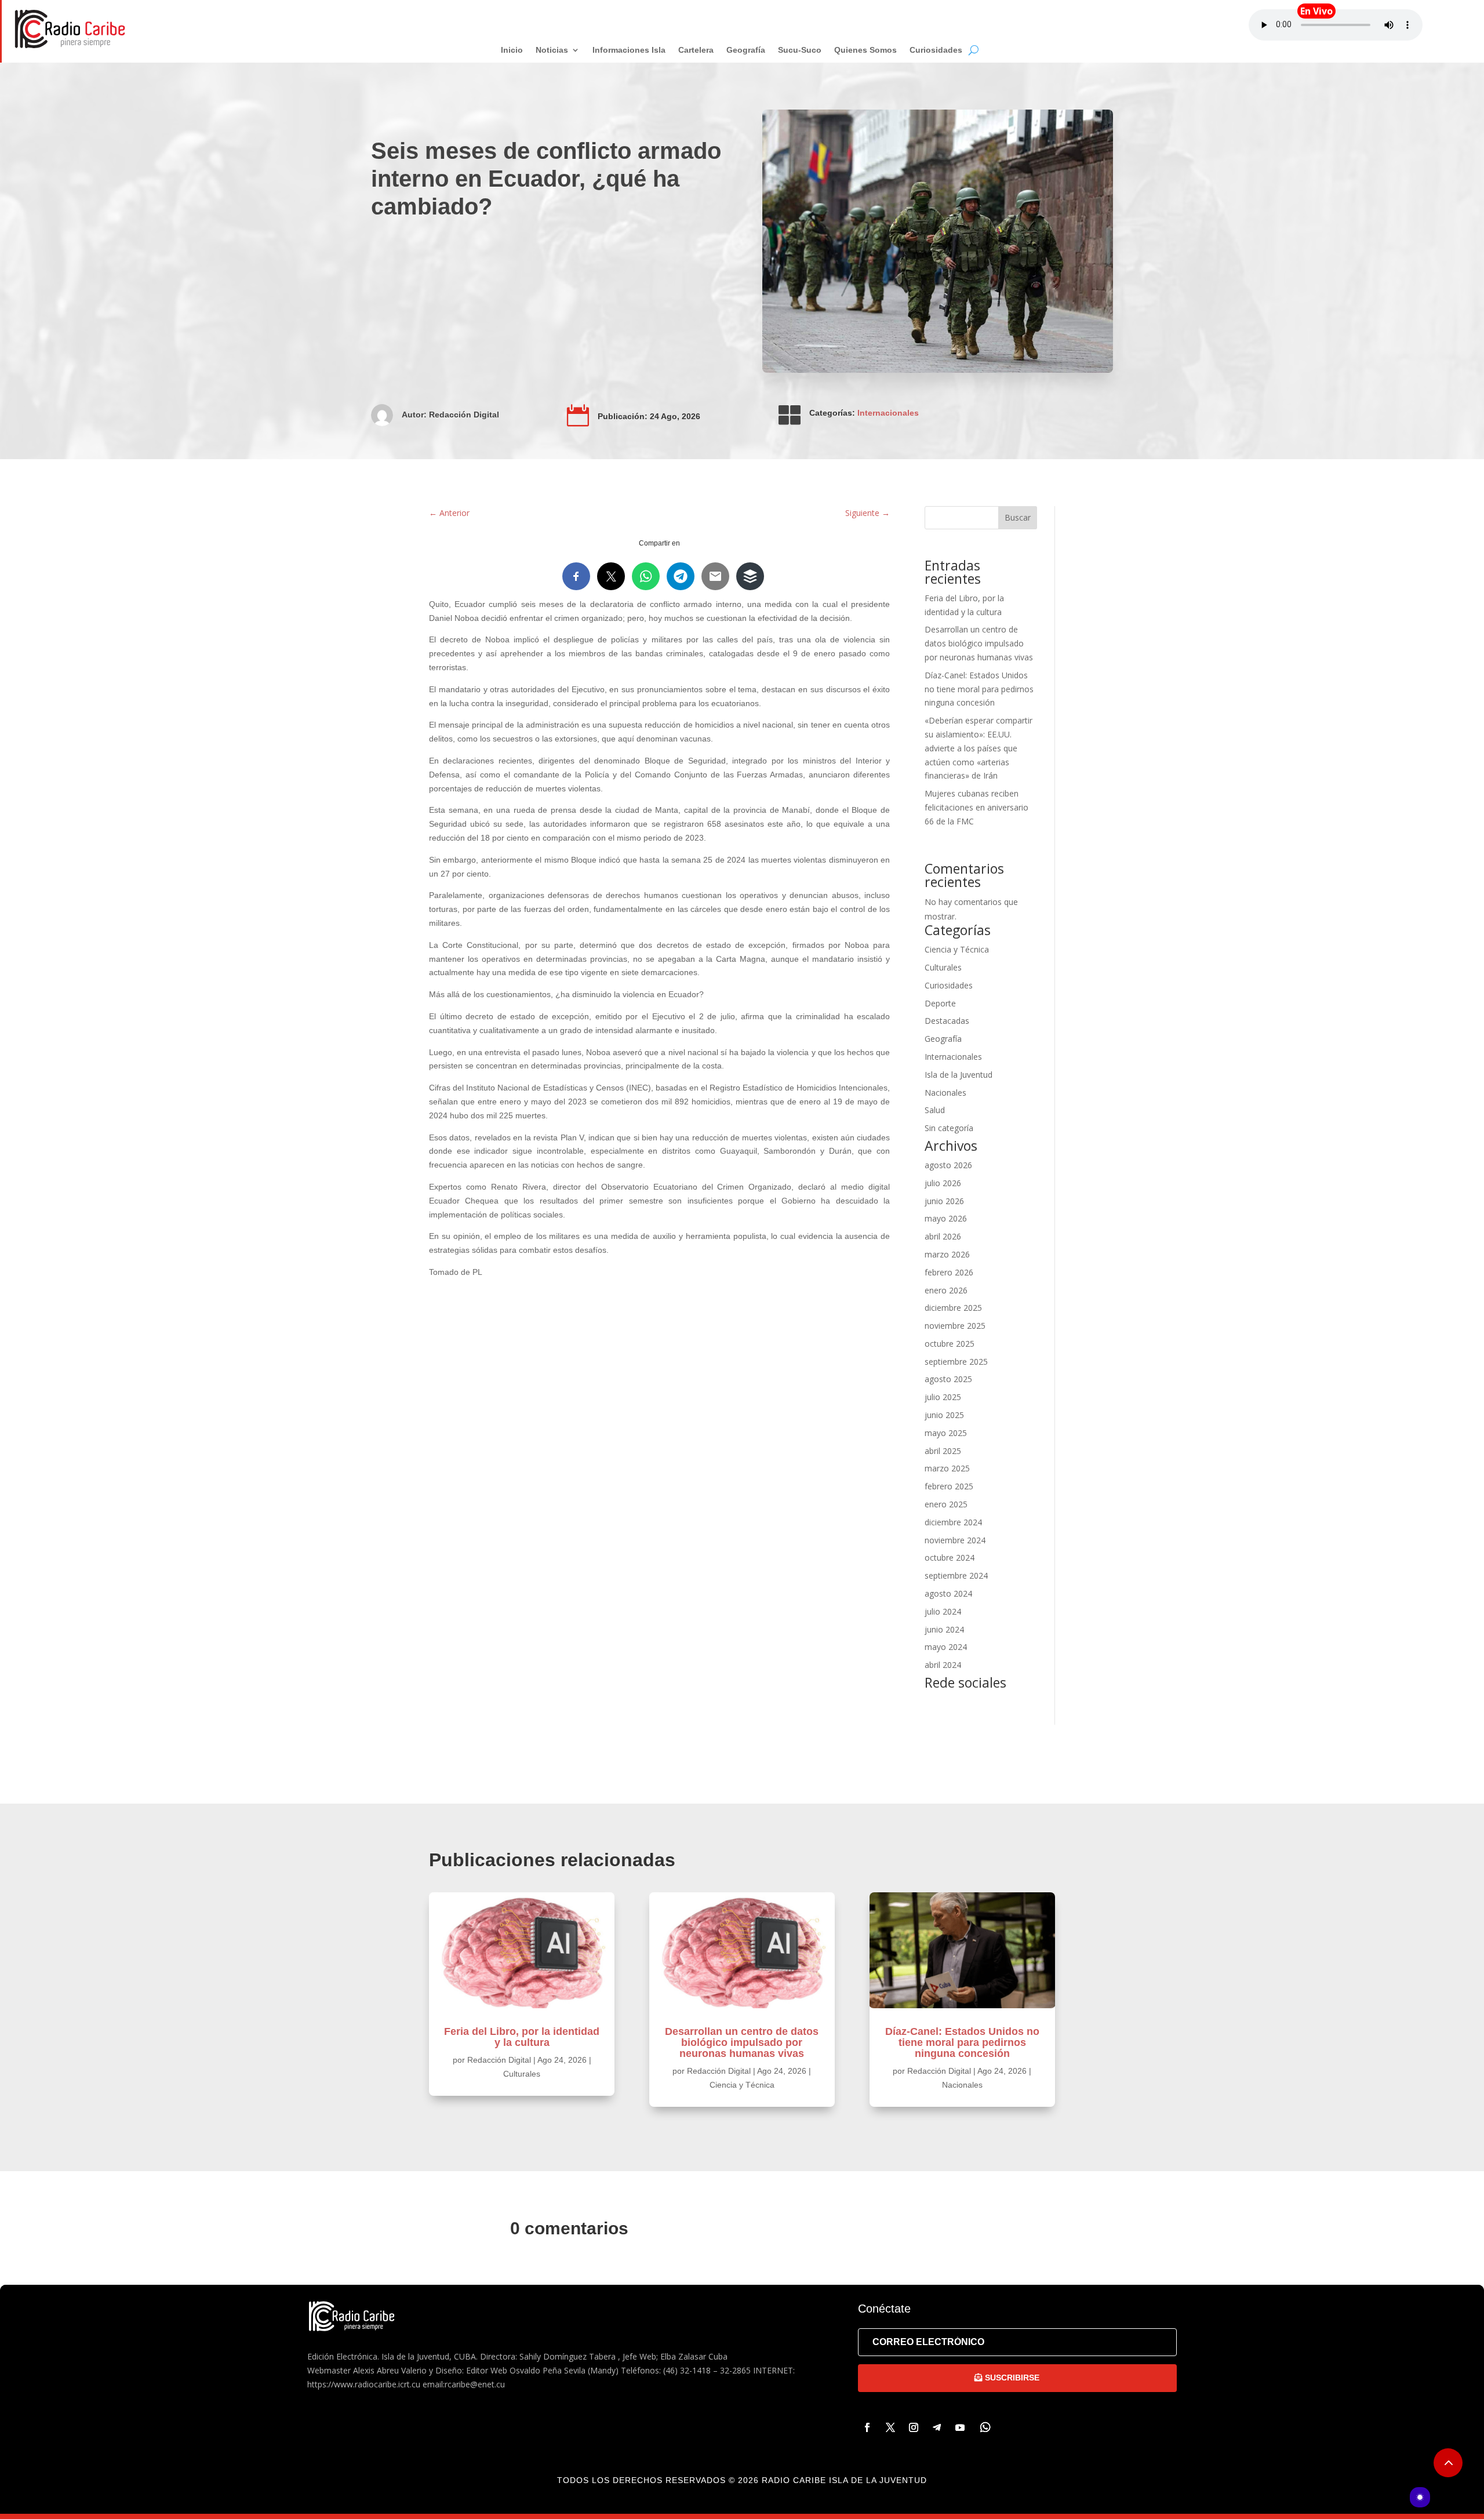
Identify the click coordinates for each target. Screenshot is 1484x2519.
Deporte (940, 1003)
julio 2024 (943, 1611)
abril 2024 (943, 1665)
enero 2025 (946, 1504)
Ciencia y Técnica (957, 949)
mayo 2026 (946, 1218)
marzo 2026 (947, 1254)
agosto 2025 (948, 1379)
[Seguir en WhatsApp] (985, 2427)
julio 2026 (943, 1183)
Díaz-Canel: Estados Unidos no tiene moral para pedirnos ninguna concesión (979, 689)
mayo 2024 (946, 1647)
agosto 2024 (948, 1593)
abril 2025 (943, 1451)
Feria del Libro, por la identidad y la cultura (522, 2037)
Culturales (943, 967)
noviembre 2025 (955, 1326)
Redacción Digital (464, 415)
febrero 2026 (949, 1272)
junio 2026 (944, 1201)
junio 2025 (944, 1415)
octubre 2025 (950, 1344)
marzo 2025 (947, 1468)
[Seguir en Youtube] (960, 2427)
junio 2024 (944, 1629)
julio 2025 (943, 1397)
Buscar (1018, 517)
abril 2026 (943, 1236)
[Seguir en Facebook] (867, 2427)
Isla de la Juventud (959, 1075)
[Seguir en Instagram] (914, 2427)
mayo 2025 (946, 1433)
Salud (935, 1110)
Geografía (943, 1039)
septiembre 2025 (956, 1362)
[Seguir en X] (890, 2427)
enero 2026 (946, 1290)
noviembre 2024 (955, 1540)
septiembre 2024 (956, 1575)
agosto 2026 (948, 1165)
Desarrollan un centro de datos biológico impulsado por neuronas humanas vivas (979, 643)
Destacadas (947, 1021)
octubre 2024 (950, 1557)
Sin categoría (949, 1128)
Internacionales (888, 413)
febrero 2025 (949, 1486)
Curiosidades (949, 985)
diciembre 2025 (953, 1308)
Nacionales (945, 1093)
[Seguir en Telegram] (937, 2427)
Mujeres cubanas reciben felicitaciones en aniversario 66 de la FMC (976, 807)
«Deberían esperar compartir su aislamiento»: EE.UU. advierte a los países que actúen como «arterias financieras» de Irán (979, 748)
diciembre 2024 (953, 1522)
